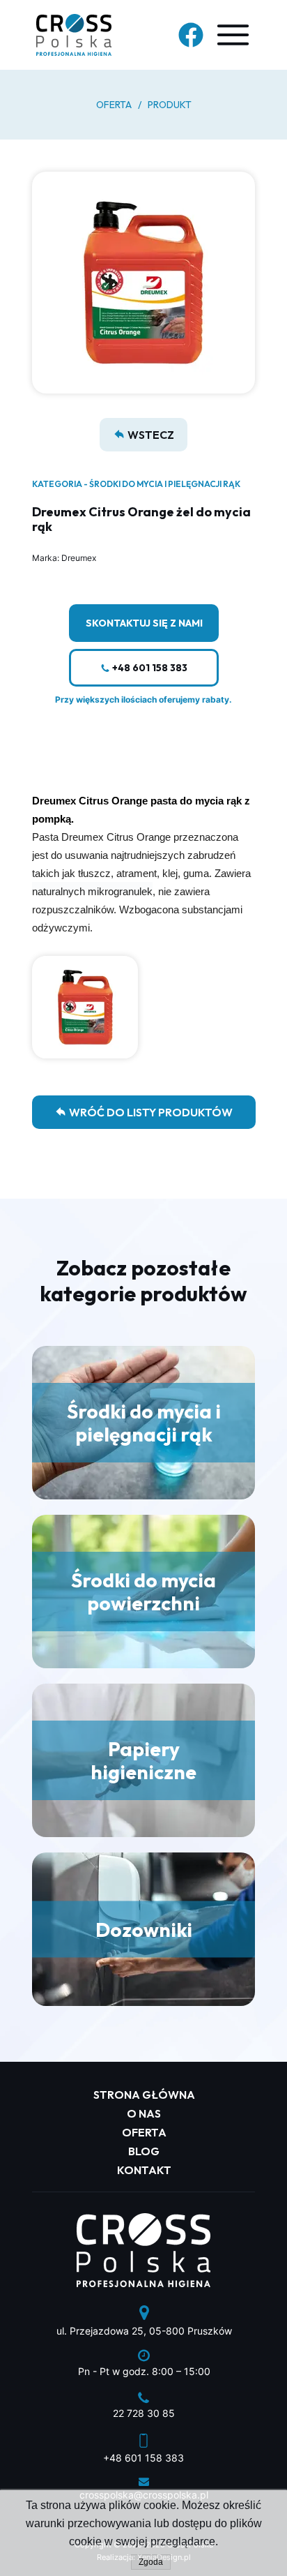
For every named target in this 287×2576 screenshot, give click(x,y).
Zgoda (151, 2562)
